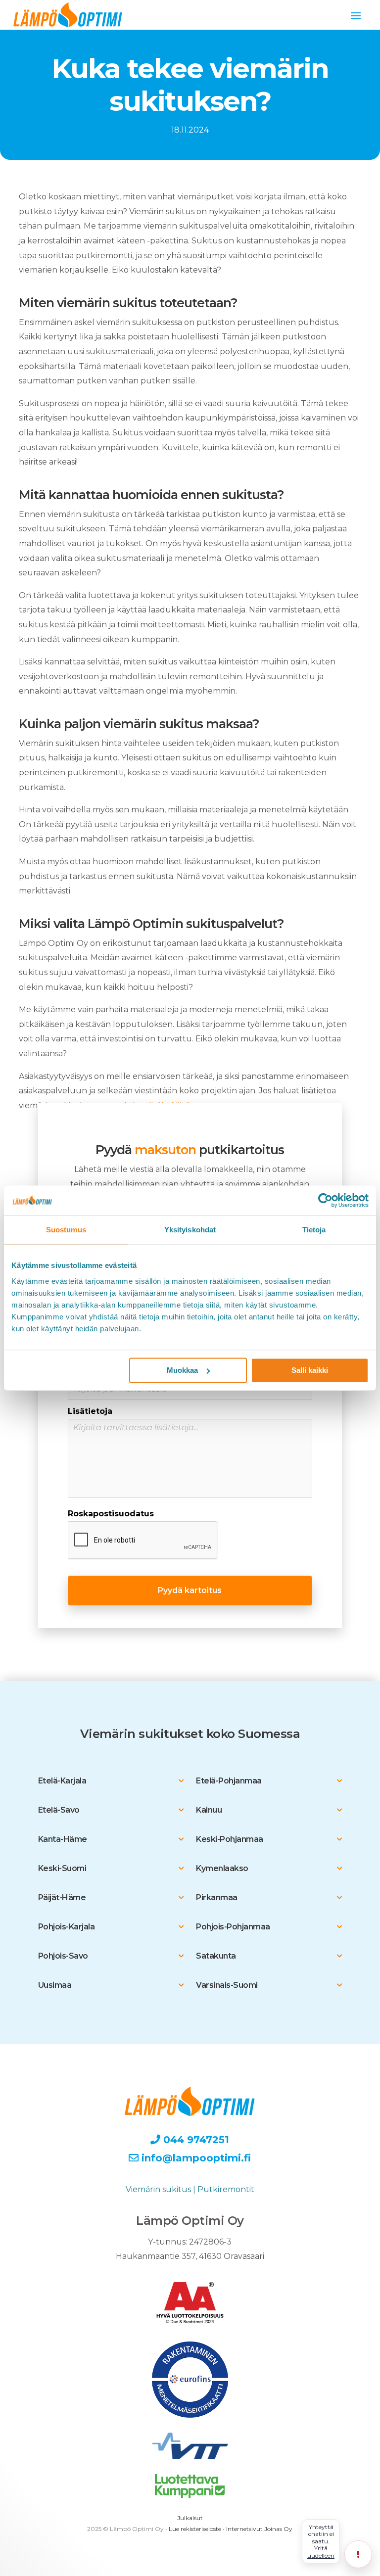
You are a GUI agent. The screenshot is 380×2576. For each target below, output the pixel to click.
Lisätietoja (90, 1411)
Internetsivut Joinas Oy (259, 2529)
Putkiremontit (226, 2189)
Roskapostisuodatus (111, 1514)
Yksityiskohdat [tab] (190, 1230)
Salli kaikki (310, 1370)
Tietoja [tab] (314, 1230)
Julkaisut (190, 2518)
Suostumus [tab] (66, 1230)
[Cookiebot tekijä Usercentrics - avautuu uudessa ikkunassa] (325, 1200)
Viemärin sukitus (158, 2189)
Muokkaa (182, 1370)
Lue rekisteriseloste (195, 2529)
